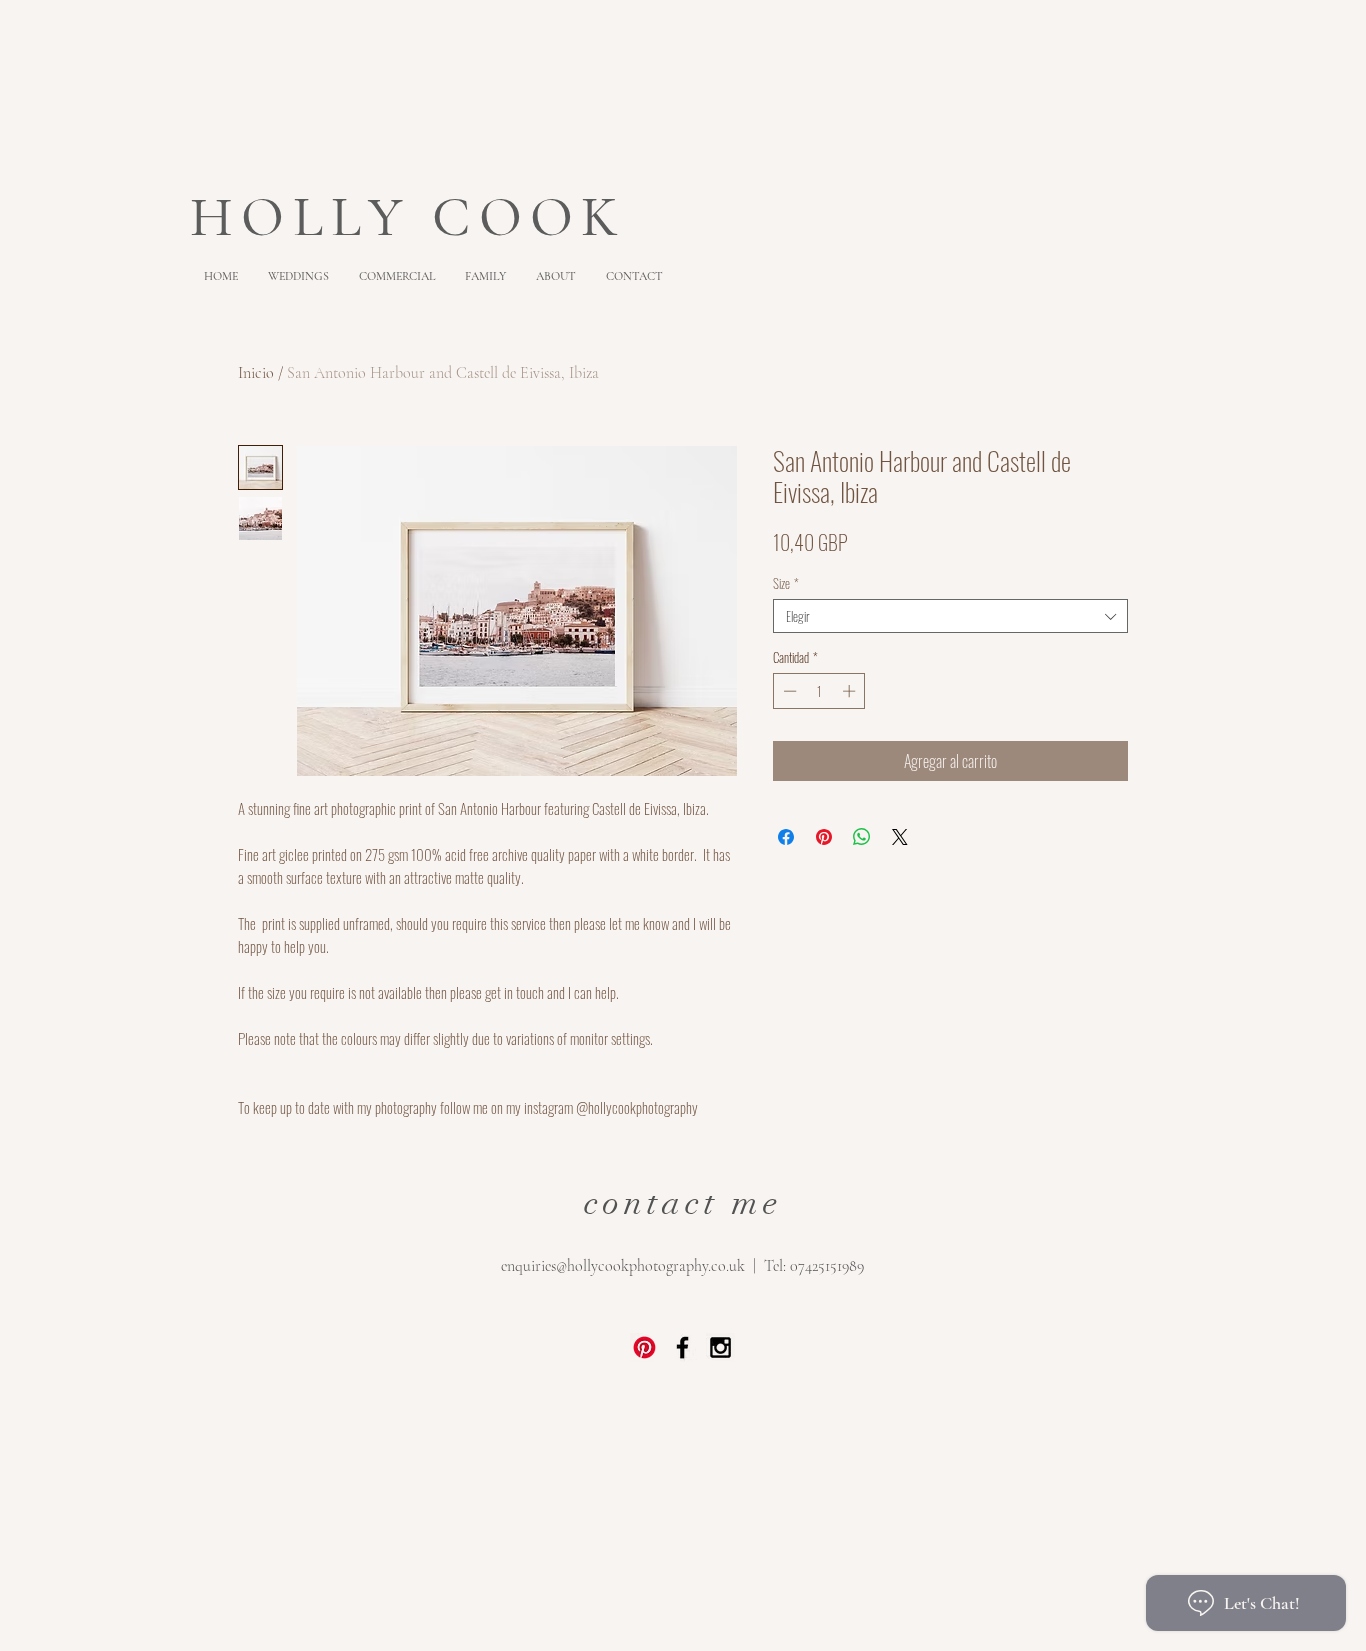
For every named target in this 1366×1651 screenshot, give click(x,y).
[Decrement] (788, 691)
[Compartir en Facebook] (786, 837)
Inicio (256, 373)
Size (786, 583)
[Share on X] (900, 837)
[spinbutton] (819, 691)
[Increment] (851, 691)
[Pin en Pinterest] (824, 837)
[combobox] (950, 616)
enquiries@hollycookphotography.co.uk (623, 1266)
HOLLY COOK (418, 217)
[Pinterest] (644, 1347)
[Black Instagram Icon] (720, 1347)
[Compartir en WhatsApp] (862, 837)
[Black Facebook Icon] (682, 1347)
